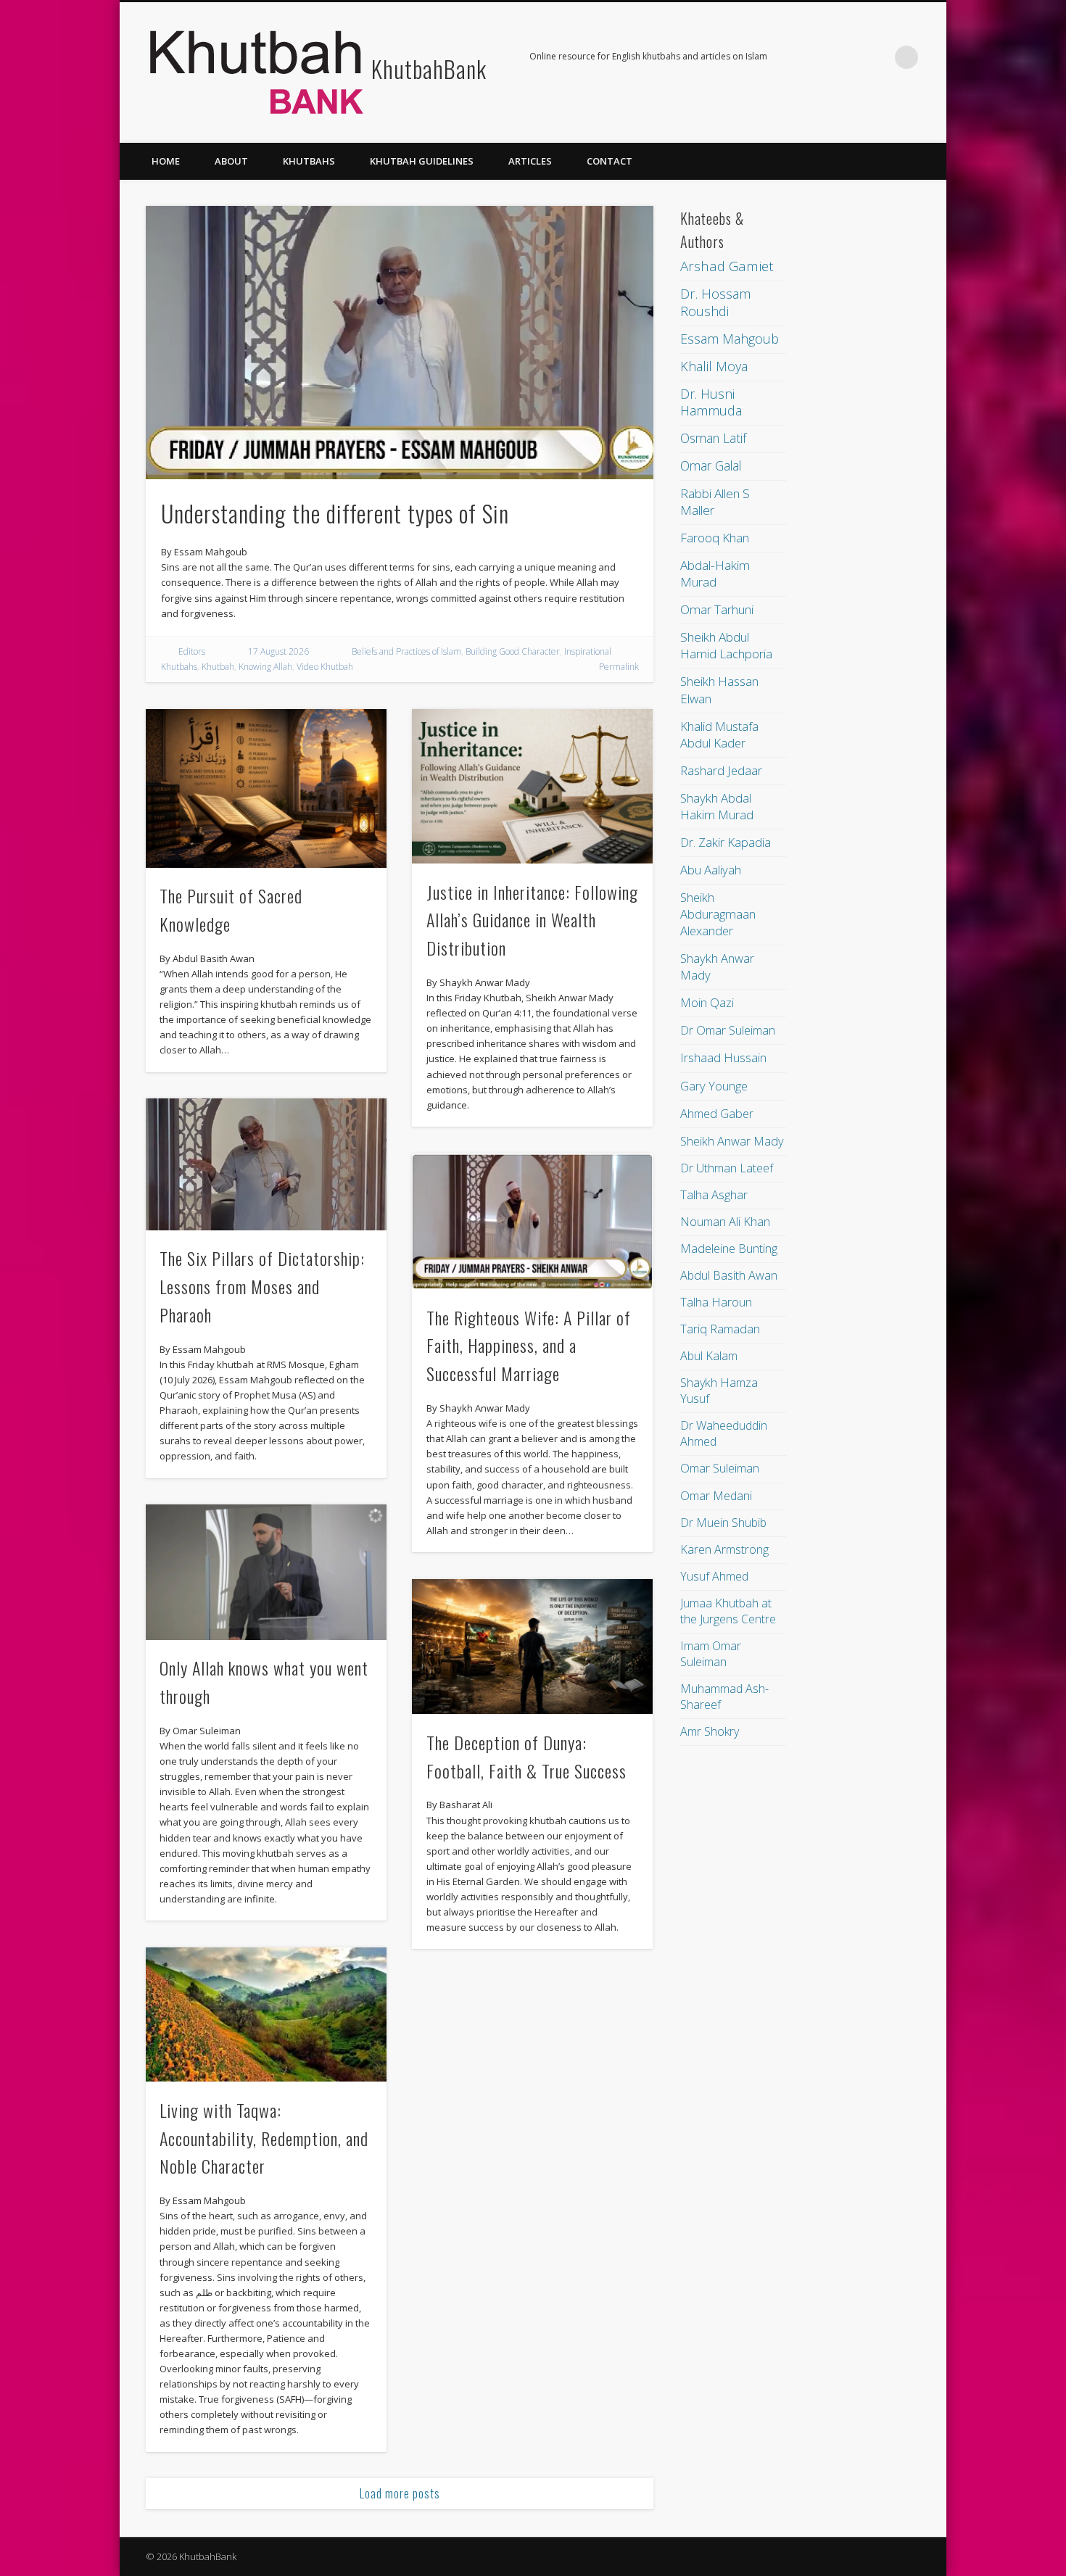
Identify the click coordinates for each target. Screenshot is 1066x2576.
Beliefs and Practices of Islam (406, 651)
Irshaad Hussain (723, 1057)
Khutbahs (309, 161)
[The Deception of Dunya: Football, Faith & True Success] (532, 1647)
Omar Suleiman (720, 1468)
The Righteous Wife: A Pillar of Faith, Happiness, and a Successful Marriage (529, 1346)
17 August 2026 (278, 651)
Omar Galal (711, 465)
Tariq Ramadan (720, 1329)
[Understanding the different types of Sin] (400, 343)
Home (166, 161)
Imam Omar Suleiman (711, 1654)
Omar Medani (716, 1496)
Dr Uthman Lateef (727, 1168)
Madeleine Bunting (729, 1248)
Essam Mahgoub (730, 339)
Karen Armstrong (724, 1549)
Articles (530, 161)
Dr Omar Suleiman (728, 1030)
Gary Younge (714, 1086)
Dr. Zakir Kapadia (726, 842)
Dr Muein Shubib (723, 1523)
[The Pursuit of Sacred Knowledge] (266, 788)
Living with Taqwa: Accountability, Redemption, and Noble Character (264, 2138)
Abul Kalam (709, 1356)
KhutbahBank (429, 69)
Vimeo (877, 57)
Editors (192, 651)
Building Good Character (513, 651)
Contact (610, 161)
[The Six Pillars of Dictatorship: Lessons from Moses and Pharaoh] (266, 1164)
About (231, 161)
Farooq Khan (715, 538)
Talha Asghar (714, 1195)
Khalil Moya (714, 366)
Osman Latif (713, 438)
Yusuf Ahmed (714, 1576)
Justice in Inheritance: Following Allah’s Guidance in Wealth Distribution (532, 920)
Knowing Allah (265, 667)
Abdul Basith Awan (729, 1275)
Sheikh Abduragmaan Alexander (718, 914)
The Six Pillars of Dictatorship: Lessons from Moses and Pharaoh (262, 1286)
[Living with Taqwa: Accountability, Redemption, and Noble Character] (266, 2015)
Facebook (817, 57)
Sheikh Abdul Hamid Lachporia (726, 645)
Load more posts (400, 2493)
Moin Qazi (707, 1002)
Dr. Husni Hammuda (711, 402)
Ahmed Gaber (717, 1113)
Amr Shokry (710, 1731)
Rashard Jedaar (721, 770)
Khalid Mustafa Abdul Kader (719, 734)
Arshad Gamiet (727, 266)
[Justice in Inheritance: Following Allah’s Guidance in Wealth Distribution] (532, 786)
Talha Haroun (716, 1302)
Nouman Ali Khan (725, 1222)
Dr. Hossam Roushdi (715, 302)
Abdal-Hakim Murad (715, 573)
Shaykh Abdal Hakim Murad (717, 806)
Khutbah (218, 667)
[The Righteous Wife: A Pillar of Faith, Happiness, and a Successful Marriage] (532, 1222)
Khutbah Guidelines (422, 161)
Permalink (619, 667)
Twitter (847, 57)
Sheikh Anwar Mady (732, 1141)
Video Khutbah (325, 667)
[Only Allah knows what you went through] (266, 1572)
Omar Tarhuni (717, 609)
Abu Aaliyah (711, 870)
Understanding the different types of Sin (335, 513)
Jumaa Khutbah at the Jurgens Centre (728, 1611)
